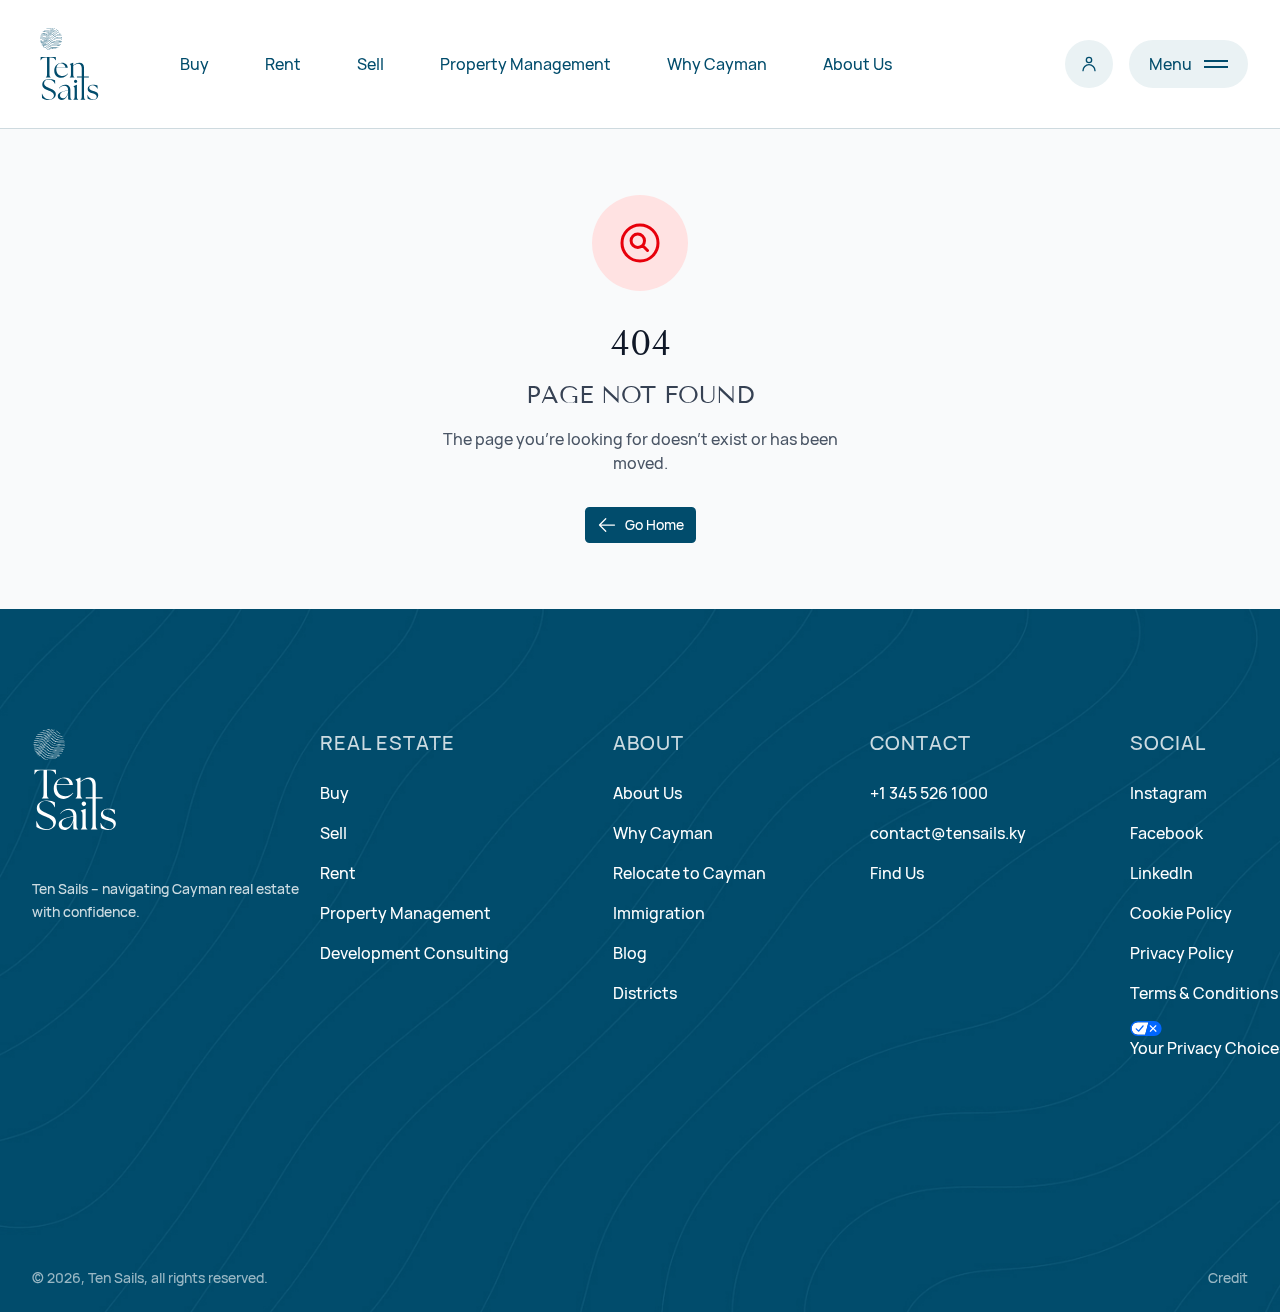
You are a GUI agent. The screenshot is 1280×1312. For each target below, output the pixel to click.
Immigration (659, 913)
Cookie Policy (1181, 913)
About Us (857, 64)
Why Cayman (717, 64)
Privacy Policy (1182, 953)
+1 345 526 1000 (929, 793)
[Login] (1089, 64)
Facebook (1166, 833)
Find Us (897, 873)
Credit (1228, 1277)
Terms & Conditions (1204, 993)
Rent (283, 64)
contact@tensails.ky (948, 833)
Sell (370, 64)
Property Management (525, 64)
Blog (630, 953)
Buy (194, 64)
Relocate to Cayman (689, 873)
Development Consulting (414, 953)
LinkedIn (1161, 873)
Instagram (1168, 793)
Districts (645, 993)
